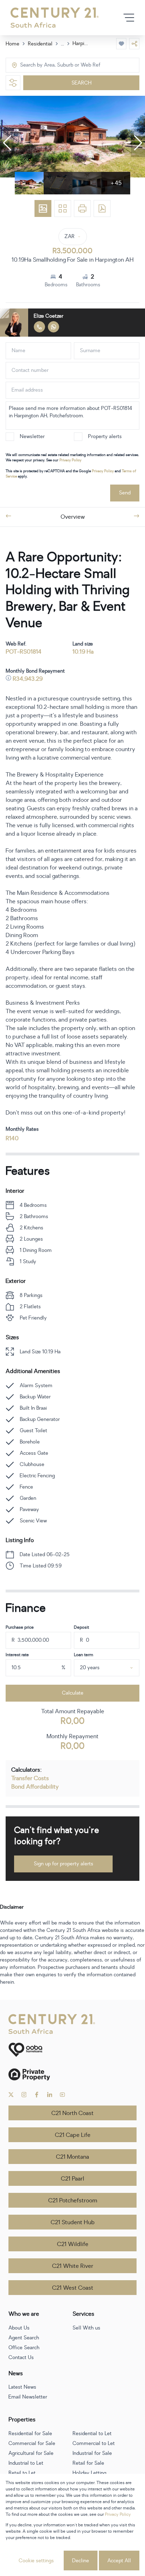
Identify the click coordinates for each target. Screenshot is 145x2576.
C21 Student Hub (73, 2222)
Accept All (119, 2561)
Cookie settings (36, 2561)
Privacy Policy (70, 460)
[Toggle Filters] (13, 83)
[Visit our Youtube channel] (62, 2095)
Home (12, 44)
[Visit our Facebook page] (37, 2095)
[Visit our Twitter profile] (11, 2095)
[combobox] (50, 65)
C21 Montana (72, 2157)
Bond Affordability (35, 1787)
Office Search (24, 2348)
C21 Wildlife (73, 2244)
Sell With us (86, 2328)
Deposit (81, 1627)
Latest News (22, 2387)
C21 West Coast (73, 2288)
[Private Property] (72, 2074)
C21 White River (73, 2266)
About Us (19, 2328)
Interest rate (17, 1655)
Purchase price (20, 1627)
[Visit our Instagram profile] (24, 2095)
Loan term (84, 1655)
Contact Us (21, 2357)
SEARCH (81, 83)
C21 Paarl (72, 2179)
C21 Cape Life (73, 2135)
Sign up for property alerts (64, 1864)
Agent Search (24, 2338)
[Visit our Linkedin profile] (50, 2095)
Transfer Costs (30, 1778)
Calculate (73, 1693)
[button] (7, 143)
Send (125, 493)
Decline (81, 2561)
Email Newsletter (28, 2397)
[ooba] (72, 2050)
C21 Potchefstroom (73, 2201)
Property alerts (105, 436)
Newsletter (32, 436)
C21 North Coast (72, 2113)
